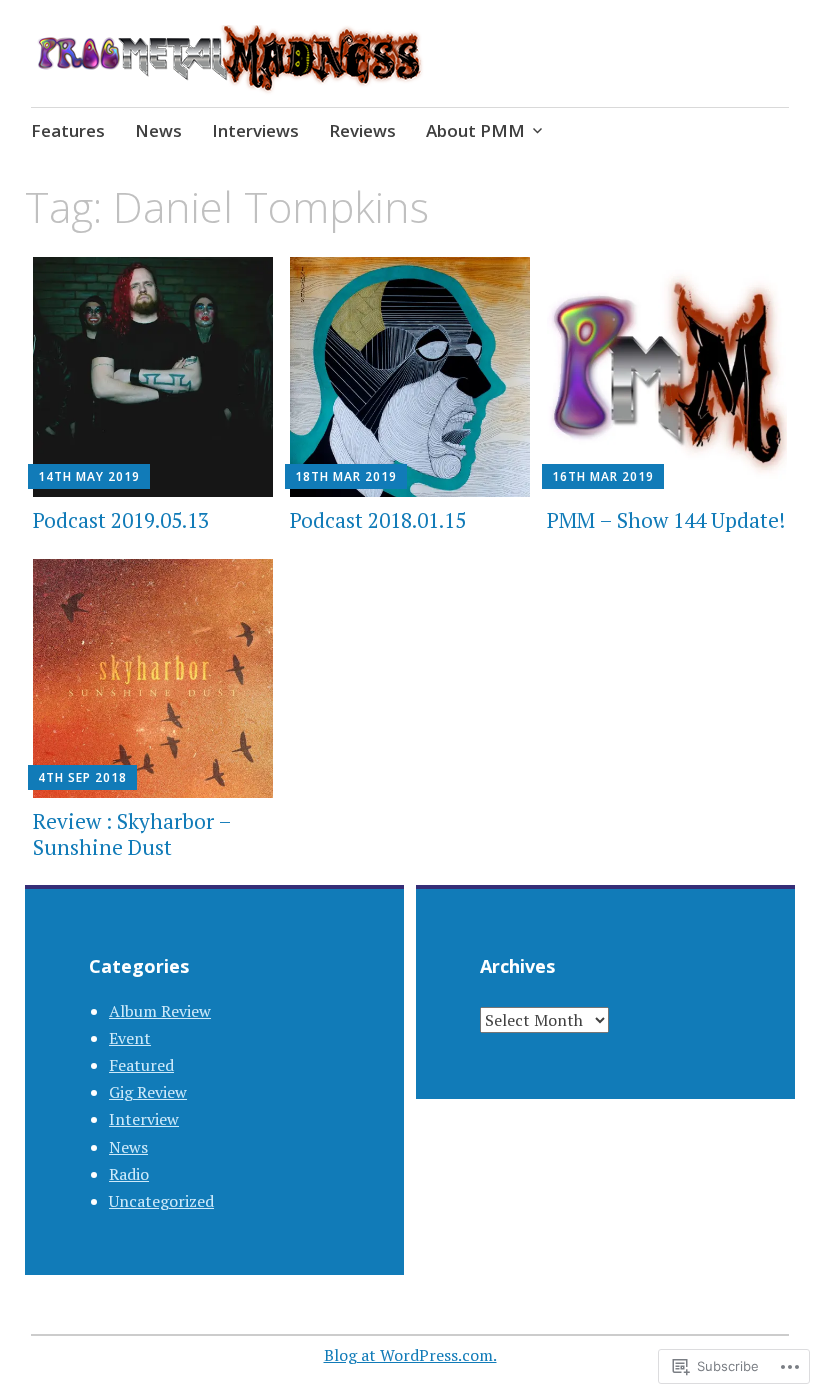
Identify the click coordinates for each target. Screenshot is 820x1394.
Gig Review (148, 1092)
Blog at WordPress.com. (410, 1355)
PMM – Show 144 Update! (666, 520)
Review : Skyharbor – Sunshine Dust (132, 833)
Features (68, 130)
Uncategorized (161, 1201)
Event (130, 1038)
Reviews (362, 130)
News (158, 130)
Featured (141, 1065)
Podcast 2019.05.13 (121, 520)
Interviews (255, 130)
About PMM (475, 130)
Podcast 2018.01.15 (378, 520)
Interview (144, 1119)
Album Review (160, 1011)
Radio (129, 1174)
